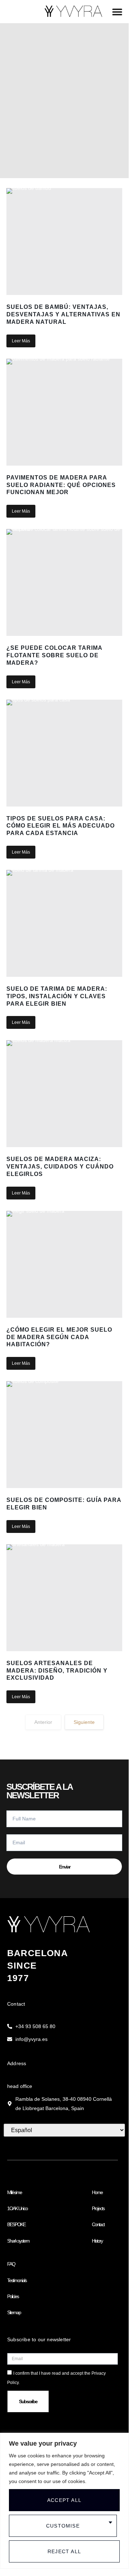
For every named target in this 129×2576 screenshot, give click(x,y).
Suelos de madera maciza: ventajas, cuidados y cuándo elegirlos (60, 1167)
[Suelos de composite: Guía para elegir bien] (64, 1435)
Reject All (64, 2551)
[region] (64, 2501)
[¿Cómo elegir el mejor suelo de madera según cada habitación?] (64, 1264)
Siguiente (84, 1722)
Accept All (64, 2500)
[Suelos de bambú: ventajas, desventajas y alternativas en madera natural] (64, 242)
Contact (98, 2224)
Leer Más (21, 341)
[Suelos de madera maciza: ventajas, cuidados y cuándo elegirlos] (64, 1094)
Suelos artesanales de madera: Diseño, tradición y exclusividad (57, 1671)
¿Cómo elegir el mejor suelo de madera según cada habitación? (59, 1337)
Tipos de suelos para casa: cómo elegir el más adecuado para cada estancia (61, 826)
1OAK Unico (17, 2208)
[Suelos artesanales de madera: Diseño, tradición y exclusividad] (64, 1598)
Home (97, 2192)
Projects (98, 2208)
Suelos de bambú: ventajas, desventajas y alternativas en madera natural (63, 314)
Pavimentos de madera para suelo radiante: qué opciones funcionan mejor (61, 485)
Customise (63, 2526)
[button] (117, 12)
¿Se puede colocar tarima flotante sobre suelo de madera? (54, 655)
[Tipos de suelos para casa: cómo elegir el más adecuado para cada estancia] (64, 753)
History (97, 2241)
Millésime (14, 2192)
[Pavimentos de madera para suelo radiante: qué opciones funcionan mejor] (64, 412)
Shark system (18, 2241)
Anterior (43, 1722)
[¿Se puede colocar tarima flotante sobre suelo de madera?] (64, 582)
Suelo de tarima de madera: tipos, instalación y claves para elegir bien (57, 996)
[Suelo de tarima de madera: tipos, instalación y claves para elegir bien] (64, 923)
